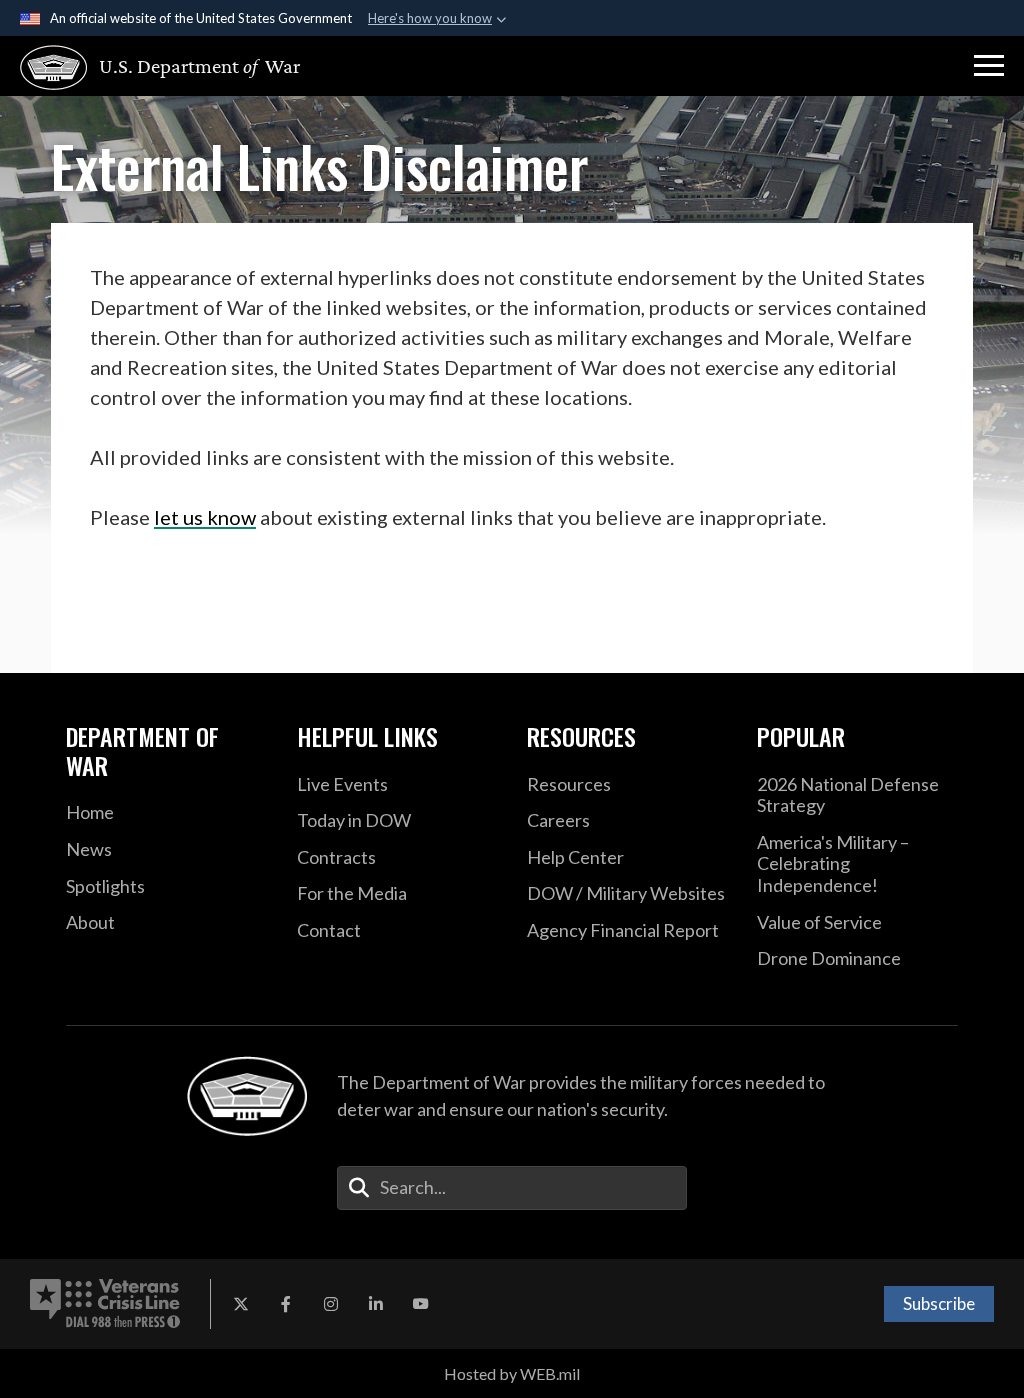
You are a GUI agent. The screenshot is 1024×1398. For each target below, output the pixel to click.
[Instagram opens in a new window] (331, 1304)
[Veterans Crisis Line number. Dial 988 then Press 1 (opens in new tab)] (105, 1304)
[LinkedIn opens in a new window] (376, 1304)
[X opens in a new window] (241, 1304)
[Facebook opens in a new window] (286, 1304)
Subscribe (939, 1303)
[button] (989, 66)
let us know (205, 517)
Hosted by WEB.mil (512, 1373)
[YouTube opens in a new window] (421, 1304)
